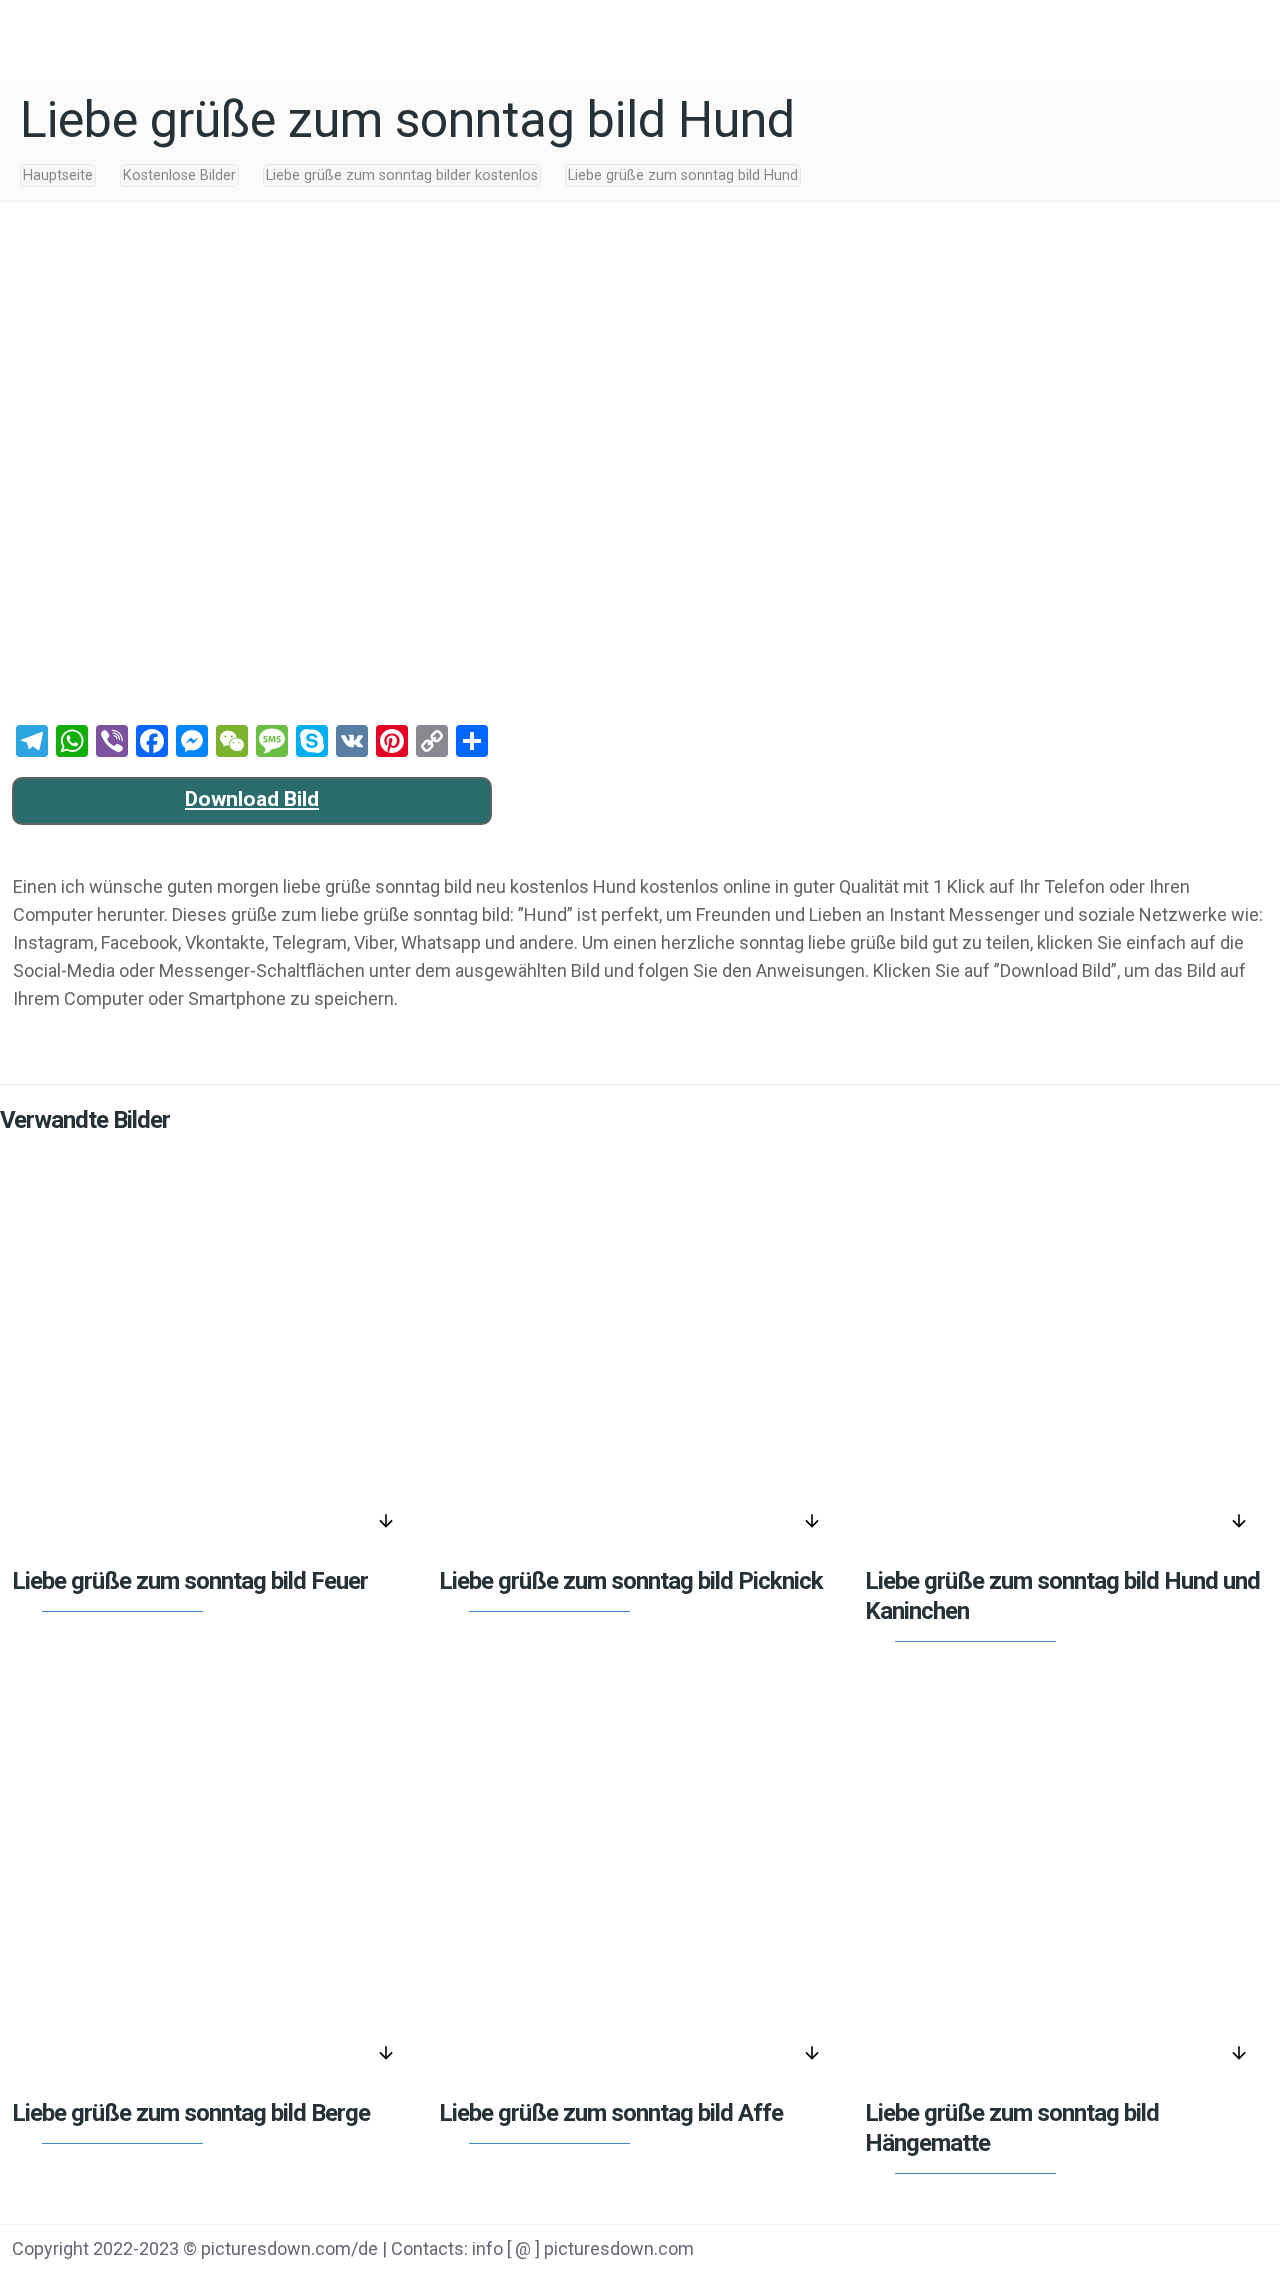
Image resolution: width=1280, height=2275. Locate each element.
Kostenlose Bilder (179, 175)
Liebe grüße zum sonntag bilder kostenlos (402, 175)
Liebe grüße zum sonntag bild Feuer (190, 1581)
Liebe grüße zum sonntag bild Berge (191, 2113)
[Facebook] (1073, 2251)
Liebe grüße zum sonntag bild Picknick (631, 1581)
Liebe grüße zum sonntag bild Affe (611, 2113)
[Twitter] (1124, 2251)
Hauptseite (58, 175)
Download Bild (252, 799)
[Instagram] (1225, 2251)
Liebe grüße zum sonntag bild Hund (683, 175)
